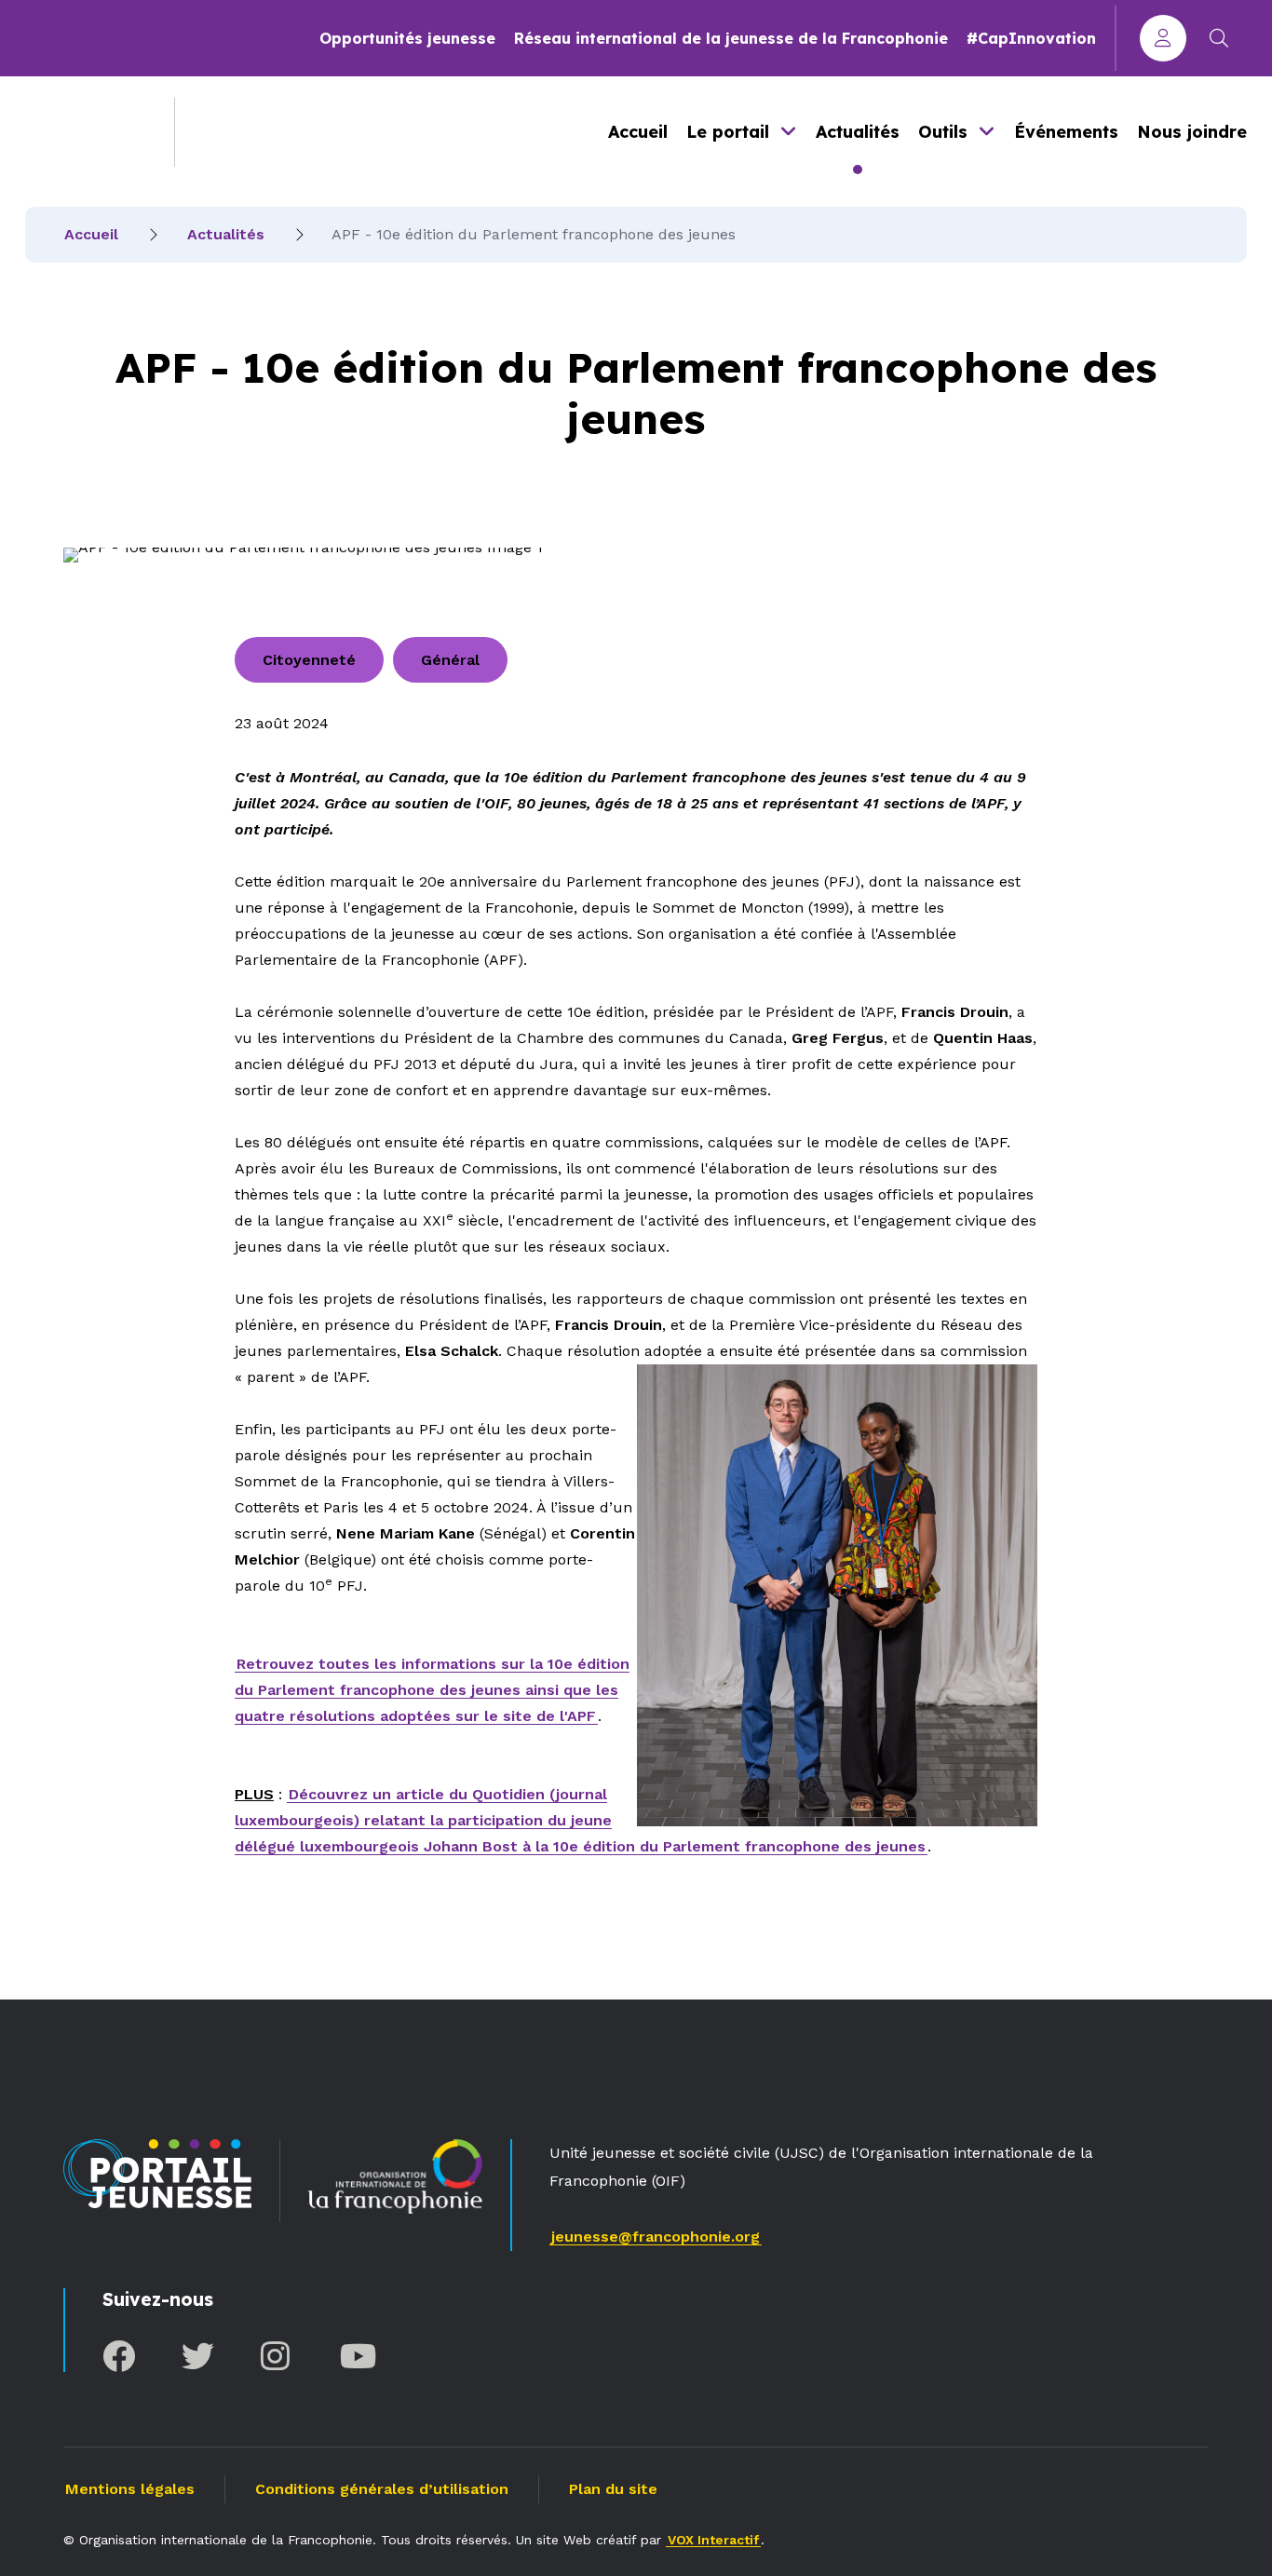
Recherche (1219, 38)
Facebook (119, 2356)
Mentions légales (130, 2489)
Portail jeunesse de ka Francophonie (86, 132)
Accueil (638, 132)
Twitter (198, 2356)
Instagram (277, 2356)
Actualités (858, 132)
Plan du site (613, 2489)
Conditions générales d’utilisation (382, 2489)
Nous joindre (1192, 132)
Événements (1066, 132)
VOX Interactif (713, 2540)
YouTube (356, 2356)
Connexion (1163, 38)
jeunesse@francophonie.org (656, 2237)
